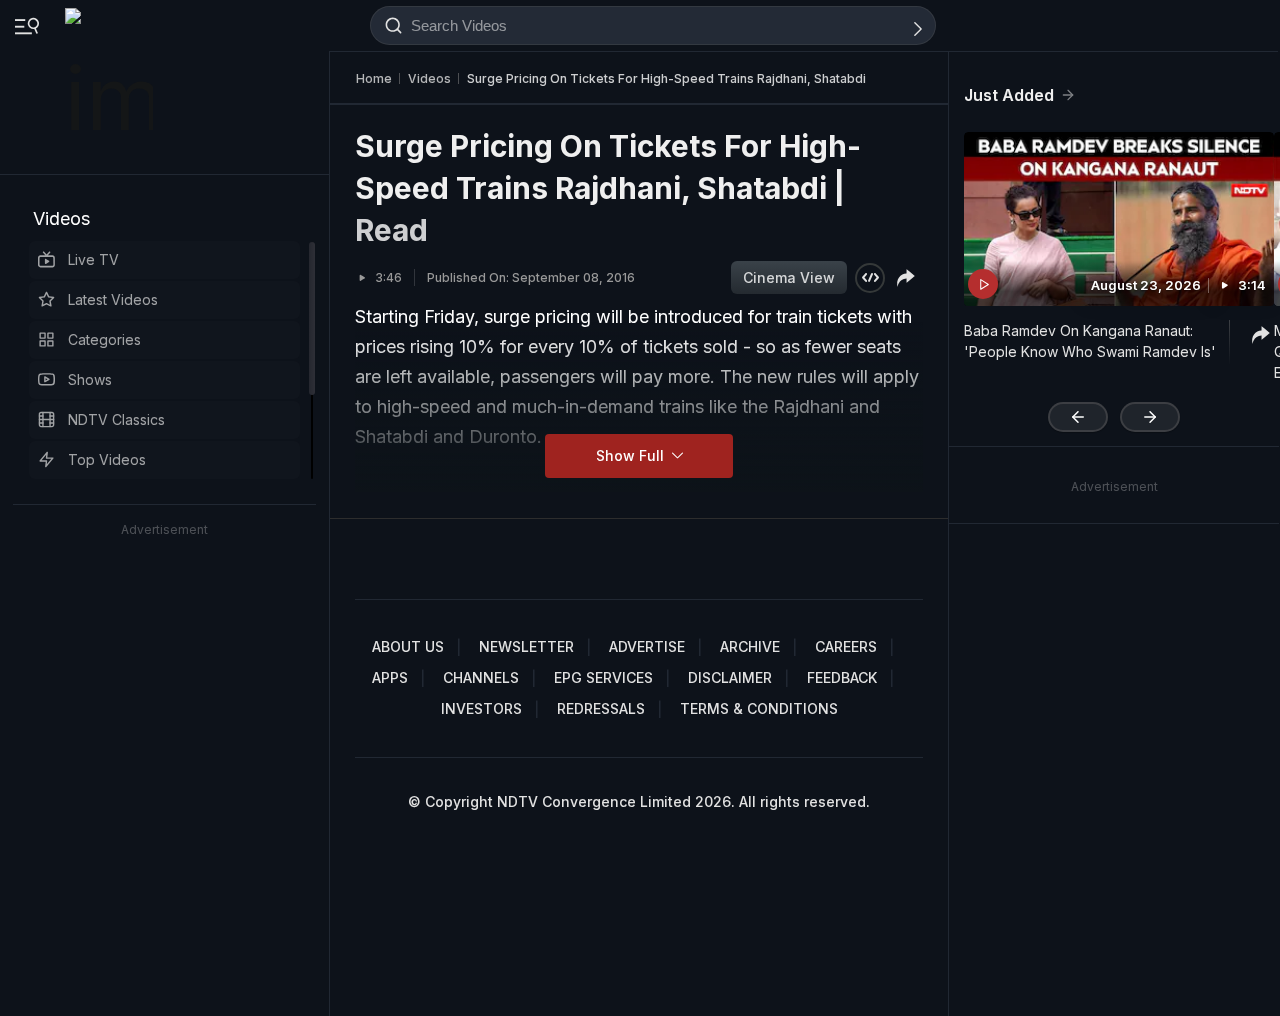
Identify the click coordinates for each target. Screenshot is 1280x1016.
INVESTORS (481, 708)
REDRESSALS (601, 708)
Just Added (1009, 95)
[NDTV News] (111, 87)
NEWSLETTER (526, 646)
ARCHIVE (750, 646)
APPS (390, 677)
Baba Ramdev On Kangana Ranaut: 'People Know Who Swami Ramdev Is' (1090, 341)
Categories (104, 339)
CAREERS (846, 646)
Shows (90, 379)
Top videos (107, 459)
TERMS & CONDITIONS (759, 708)
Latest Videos (113, 299)
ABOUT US (408, 646)
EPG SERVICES (603, 677)
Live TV (93, 259)
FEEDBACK (842, 677)
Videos (61, 218)
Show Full (632, 455)
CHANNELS (481, 677)
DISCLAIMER (730, 677)
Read (391, 230)
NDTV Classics (116, 419)
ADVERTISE (647, 646)
